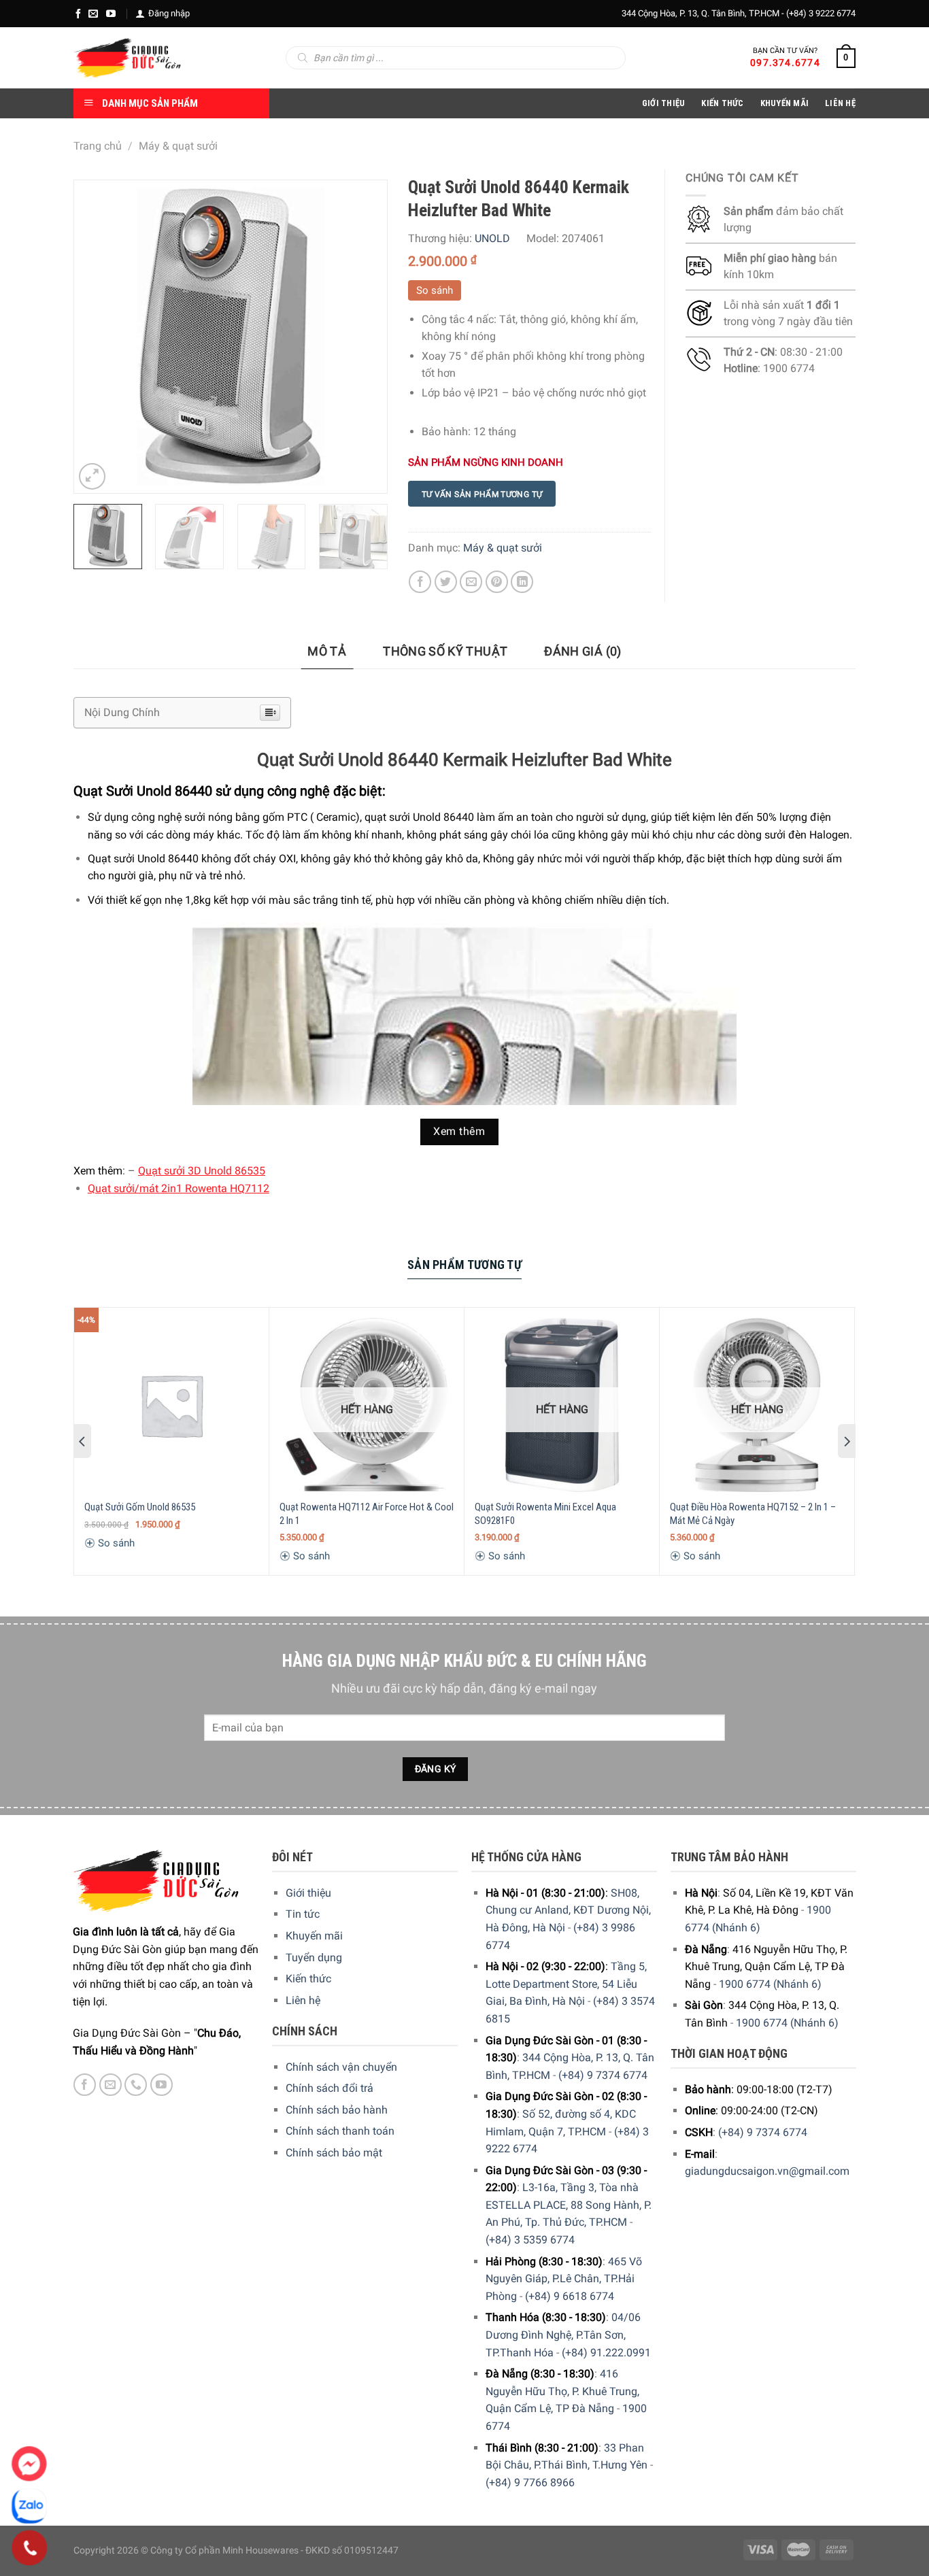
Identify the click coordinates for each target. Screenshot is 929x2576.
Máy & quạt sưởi (178, 146)
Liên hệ (303, 2000)
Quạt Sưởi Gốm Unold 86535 (140, 1507)
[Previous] (97, 337)
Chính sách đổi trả (330, 2088)
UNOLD (492, 238)
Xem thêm (459, 1132)
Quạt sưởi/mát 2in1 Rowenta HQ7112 (179, 1188)
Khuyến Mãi (785, 103)
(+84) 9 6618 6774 (570, 2296)
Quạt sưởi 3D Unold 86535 (202, 1171)
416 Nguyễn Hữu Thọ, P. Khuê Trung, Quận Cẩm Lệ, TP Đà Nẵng (562, 2391)
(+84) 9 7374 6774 (603, 2075)
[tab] (327, 652)
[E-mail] (93, 14)
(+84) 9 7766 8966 (530, 2482)
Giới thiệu (308, 1893)
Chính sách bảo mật (334, 2153)
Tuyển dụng (314, 1958)
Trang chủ (98, 146)
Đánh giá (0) (582, 651)
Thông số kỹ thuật (445, 651)
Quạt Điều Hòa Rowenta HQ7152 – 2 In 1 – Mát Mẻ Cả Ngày (753, 1514)
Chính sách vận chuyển (341, 2067)
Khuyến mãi (314, 1936)
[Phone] (30, 2548)
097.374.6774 (785, 63)
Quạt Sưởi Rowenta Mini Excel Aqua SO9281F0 (545, 1514)
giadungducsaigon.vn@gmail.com (767, 2171)
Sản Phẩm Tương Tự (464, 1265)
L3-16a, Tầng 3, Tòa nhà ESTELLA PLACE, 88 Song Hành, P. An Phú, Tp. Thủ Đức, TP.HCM (569, 2205)
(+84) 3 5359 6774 (530, 2240)
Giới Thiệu (664, 103)
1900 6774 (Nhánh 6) (770, 1984)
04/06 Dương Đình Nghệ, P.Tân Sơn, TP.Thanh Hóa (563, 2335)
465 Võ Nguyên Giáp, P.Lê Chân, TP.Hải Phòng (564, 2279)
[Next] (363, 337)
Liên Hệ (840, 103)
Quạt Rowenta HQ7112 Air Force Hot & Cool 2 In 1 (367, 1514)
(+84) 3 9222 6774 (821, 13)
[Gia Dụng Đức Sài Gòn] (128, 58)
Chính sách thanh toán (340, 2131)
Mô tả (327, 651)
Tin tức (303, 1914)
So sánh (435, 290)
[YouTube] (111, 14)
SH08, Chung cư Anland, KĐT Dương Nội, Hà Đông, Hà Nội (568, 1910)
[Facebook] (78, 14)
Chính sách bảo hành (337, 2110)
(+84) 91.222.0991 (606, 2353)
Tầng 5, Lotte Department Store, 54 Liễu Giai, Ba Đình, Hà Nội (566, 1984)
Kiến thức (722, 103)
